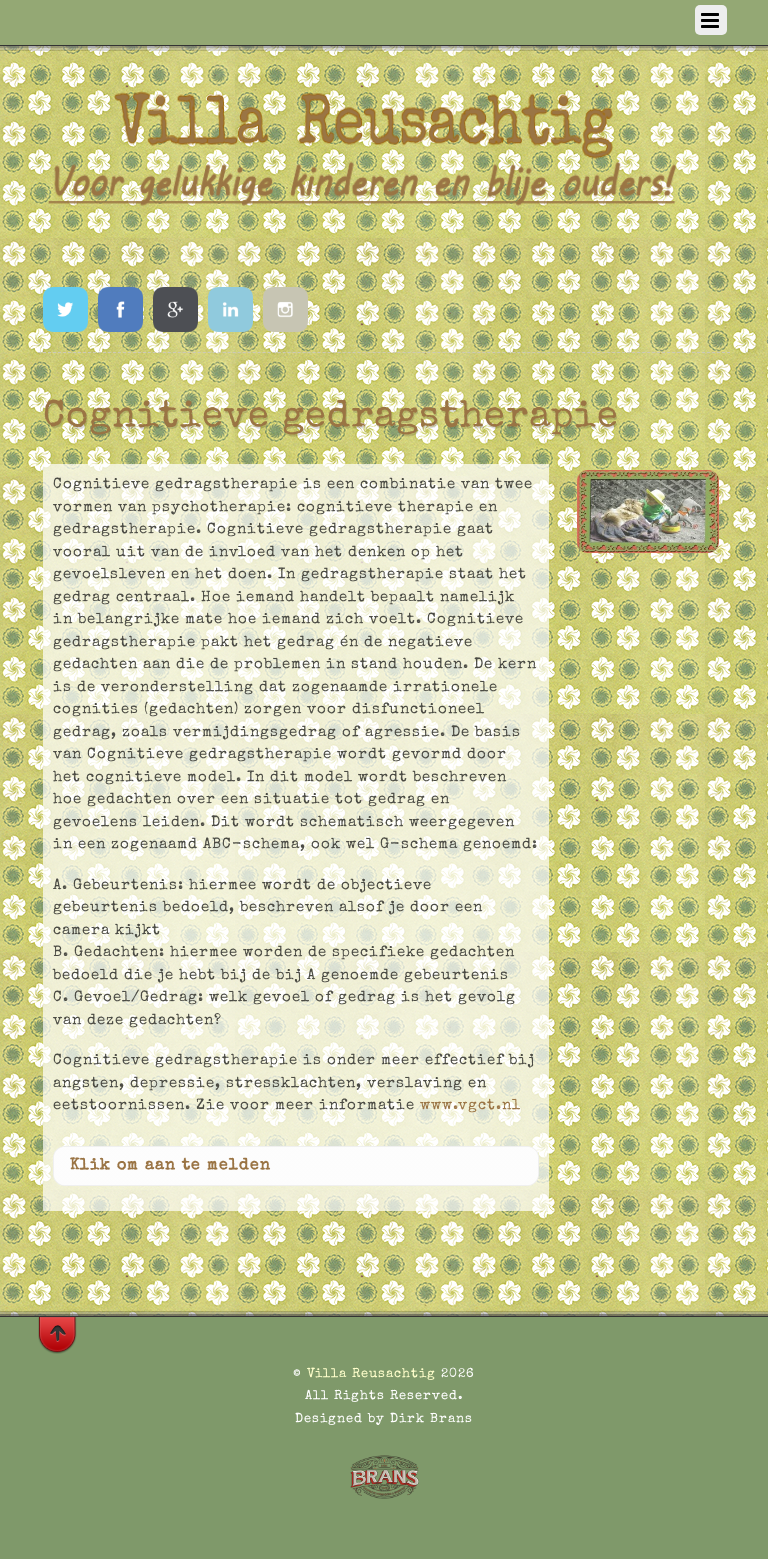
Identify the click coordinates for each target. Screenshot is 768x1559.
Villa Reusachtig (371, 1374)
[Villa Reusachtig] (362, 247)
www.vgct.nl (470, 1105)
